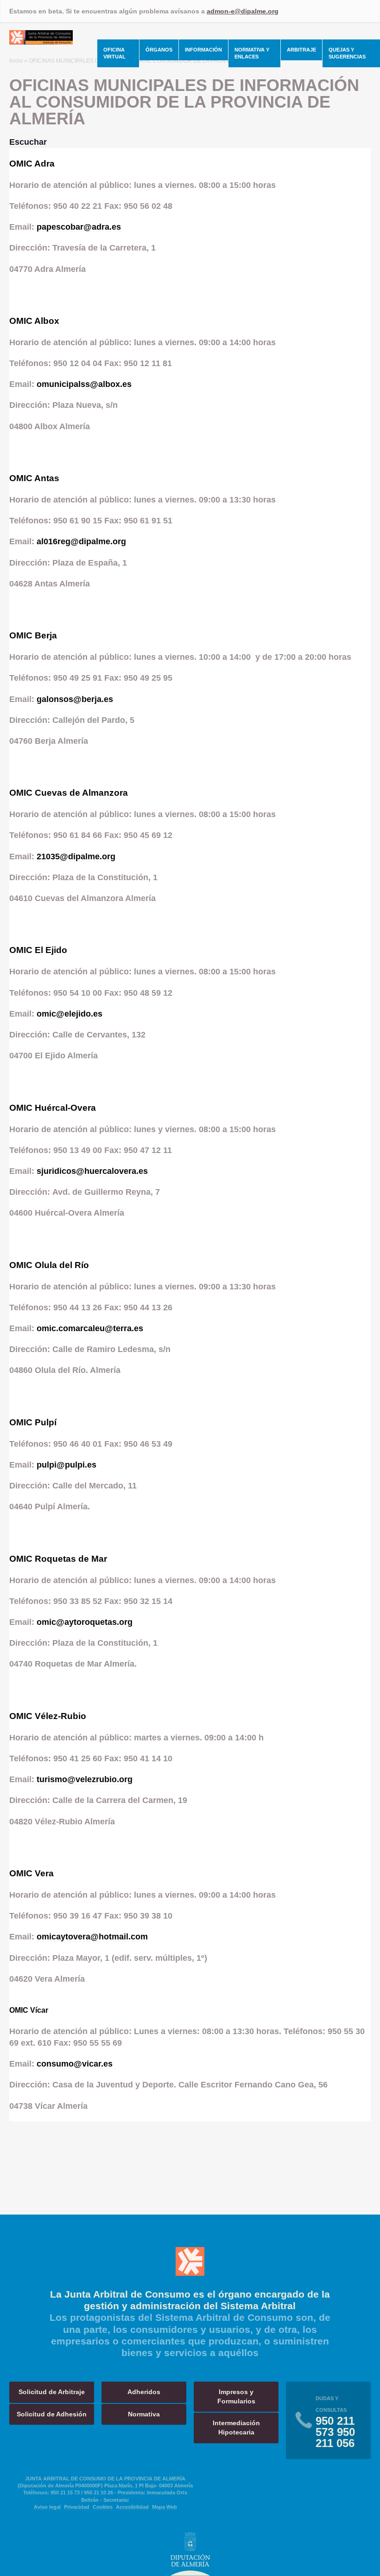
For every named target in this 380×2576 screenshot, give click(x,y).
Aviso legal (47, 2507)
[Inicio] (41, 42)
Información (203, 50)
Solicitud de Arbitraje (52, 2392)
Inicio (16, 61)
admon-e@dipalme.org (243, 11)
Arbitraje (301, 50)
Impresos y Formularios (236, 2396)
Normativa (144, 2414)
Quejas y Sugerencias (347, 53)
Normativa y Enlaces (252, 53)
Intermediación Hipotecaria (236, 2428)
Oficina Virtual (114, 53)
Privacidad (77, 2507)
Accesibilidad (132, 2507)
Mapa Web (165, 2507)
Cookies (103, 2507)
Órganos (159, 50)
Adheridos (144, 2392)
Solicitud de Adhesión (52, 2414)
